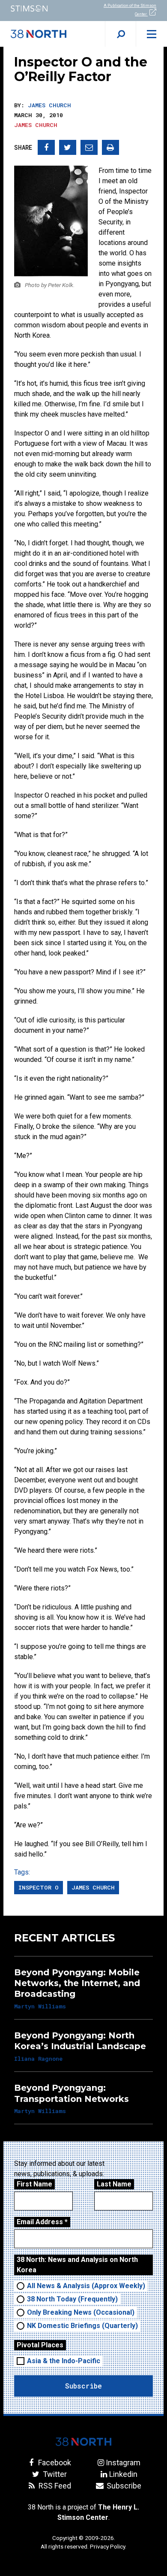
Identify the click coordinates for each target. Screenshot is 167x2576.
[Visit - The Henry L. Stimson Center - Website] (42, 8)
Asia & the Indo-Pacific (64, 2361)
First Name (34, 2184)
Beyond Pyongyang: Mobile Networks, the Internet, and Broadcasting (77, 1983)
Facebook (54, 2463)
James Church (49, 105)
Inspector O (39, 1887)
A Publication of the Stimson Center (130, 10)
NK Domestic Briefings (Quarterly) (82, 2326)
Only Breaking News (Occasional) (81, 2312)
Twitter (54, 2474)
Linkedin (123, 2474)
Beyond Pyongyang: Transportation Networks (72, 2093)
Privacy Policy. (108, 2546)
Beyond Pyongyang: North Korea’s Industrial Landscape (80, 2041)
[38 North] (83, 2442)
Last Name (114, 2184)
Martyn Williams (40, 2006)
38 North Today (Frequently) (72, 2299)
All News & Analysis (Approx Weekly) (86, 2286)
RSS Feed (54, 2486)
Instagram (123, 2463)
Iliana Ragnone (38, 2059)
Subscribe (123, 2486)
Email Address (42, 2222)
